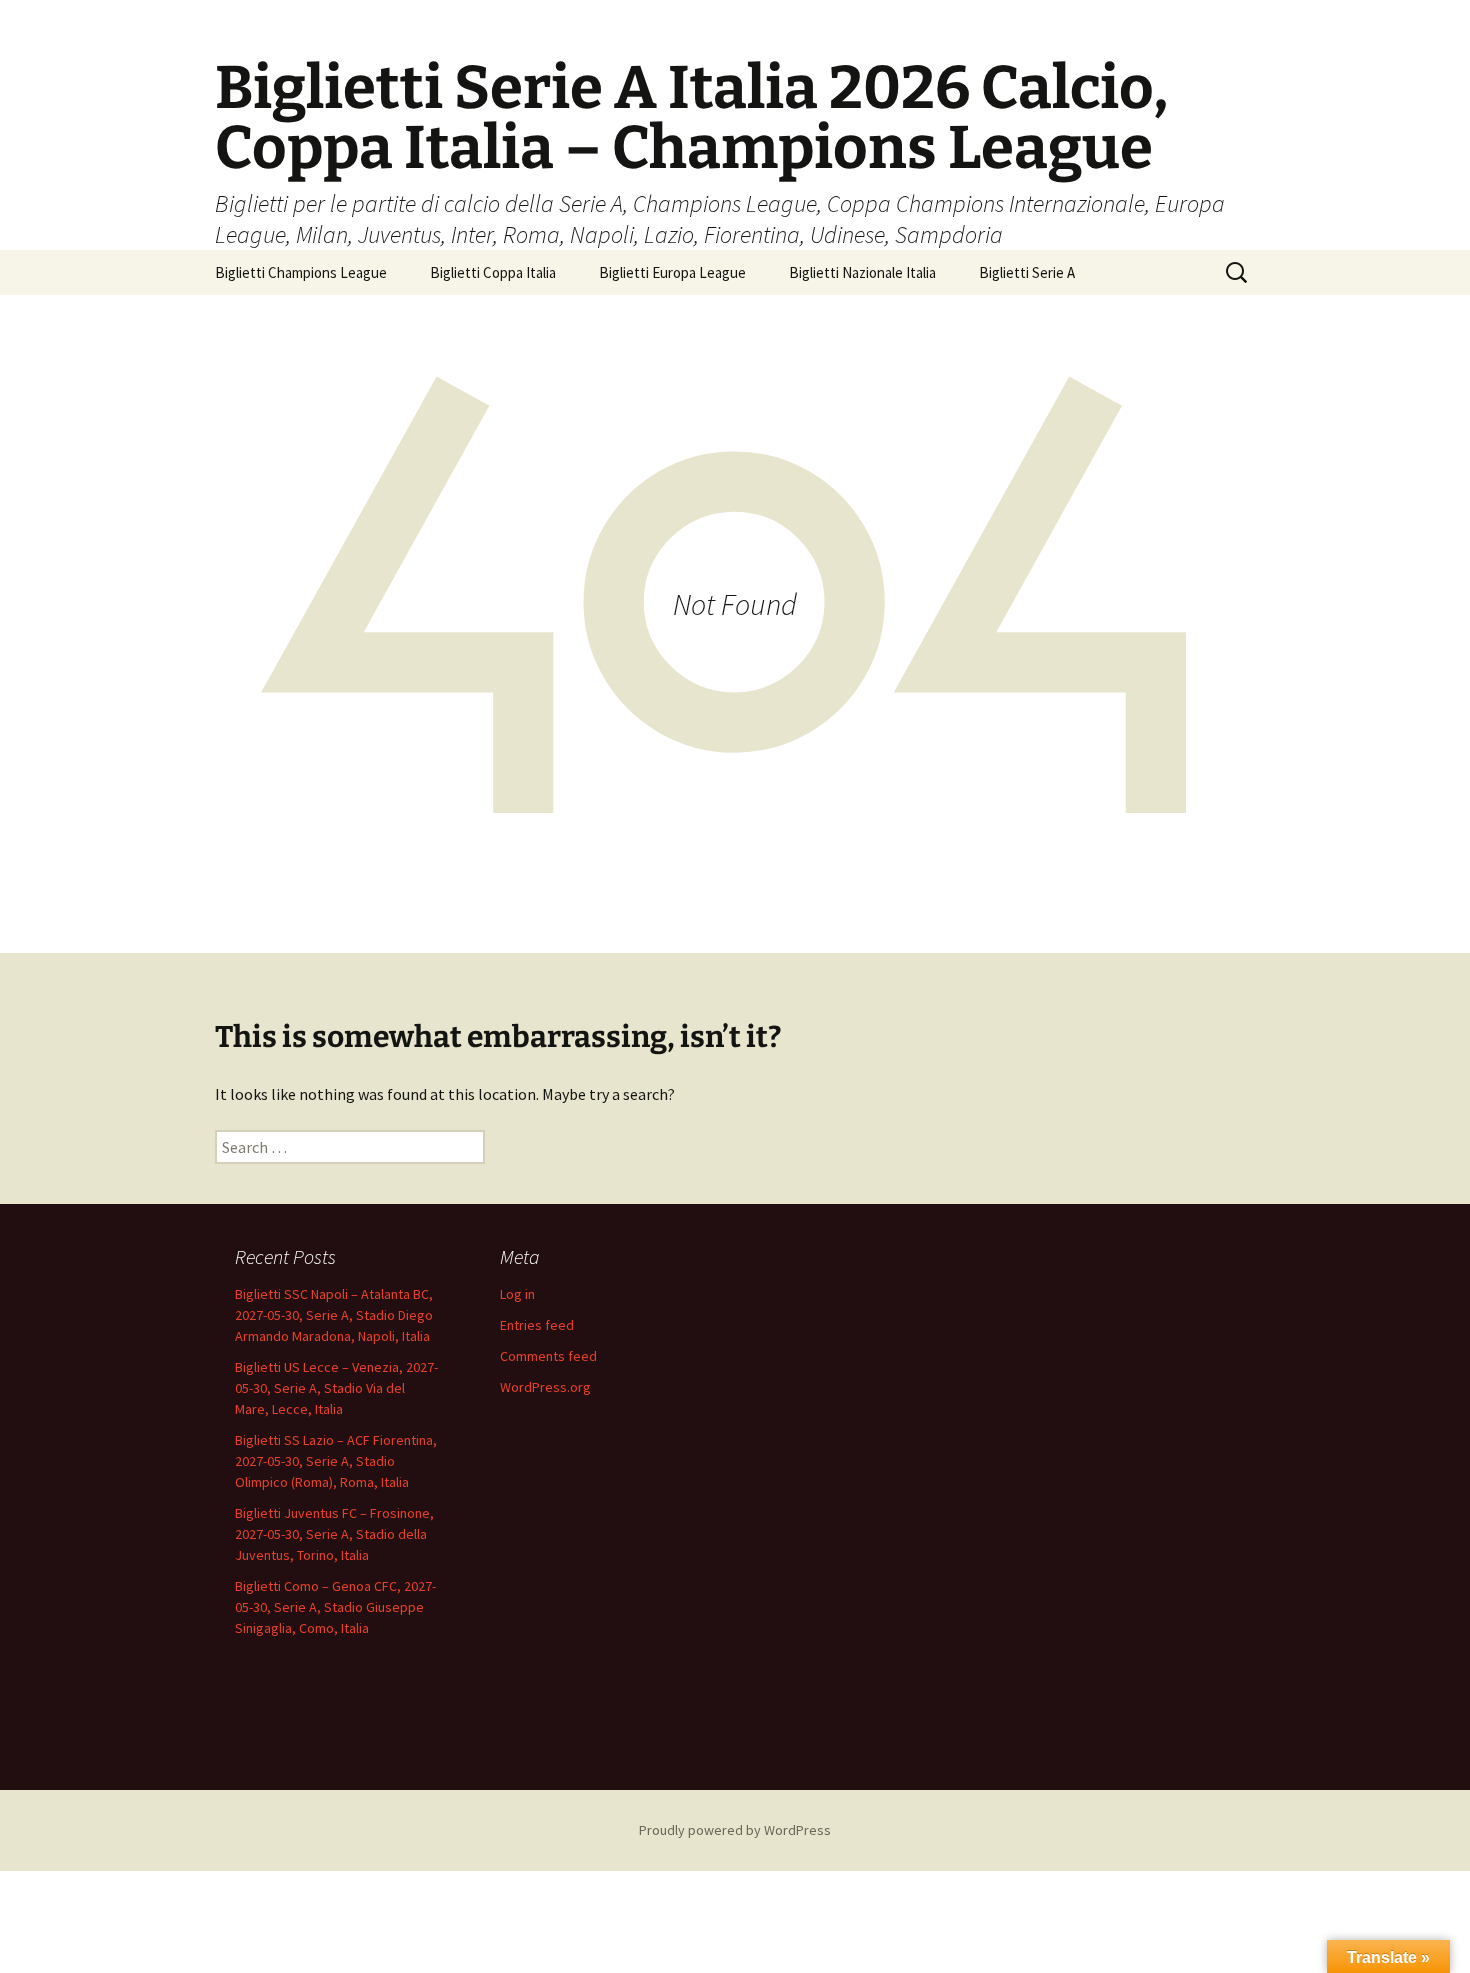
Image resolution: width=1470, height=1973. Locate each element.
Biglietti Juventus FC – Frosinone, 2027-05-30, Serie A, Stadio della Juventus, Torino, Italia (334, 1534)
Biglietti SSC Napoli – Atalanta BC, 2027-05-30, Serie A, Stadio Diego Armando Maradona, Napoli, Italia (334, 1315)
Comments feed (548, 1356)
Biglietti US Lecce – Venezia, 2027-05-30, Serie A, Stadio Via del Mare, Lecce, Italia (336, 1388)
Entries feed (537, 1325)
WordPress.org (545, 1387)
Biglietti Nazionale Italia (862, 272)
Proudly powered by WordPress (735, 1830)
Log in (517, 1294)
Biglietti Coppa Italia (493, 272)
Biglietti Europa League (672, 272)
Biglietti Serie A (1027, 272)
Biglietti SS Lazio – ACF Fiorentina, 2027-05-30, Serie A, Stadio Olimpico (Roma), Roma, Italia (336, 1461)
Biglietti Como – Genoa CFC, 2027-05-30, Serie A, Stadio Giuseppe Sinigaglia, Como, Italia (335, 1607)
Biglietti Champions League (301, 272)
